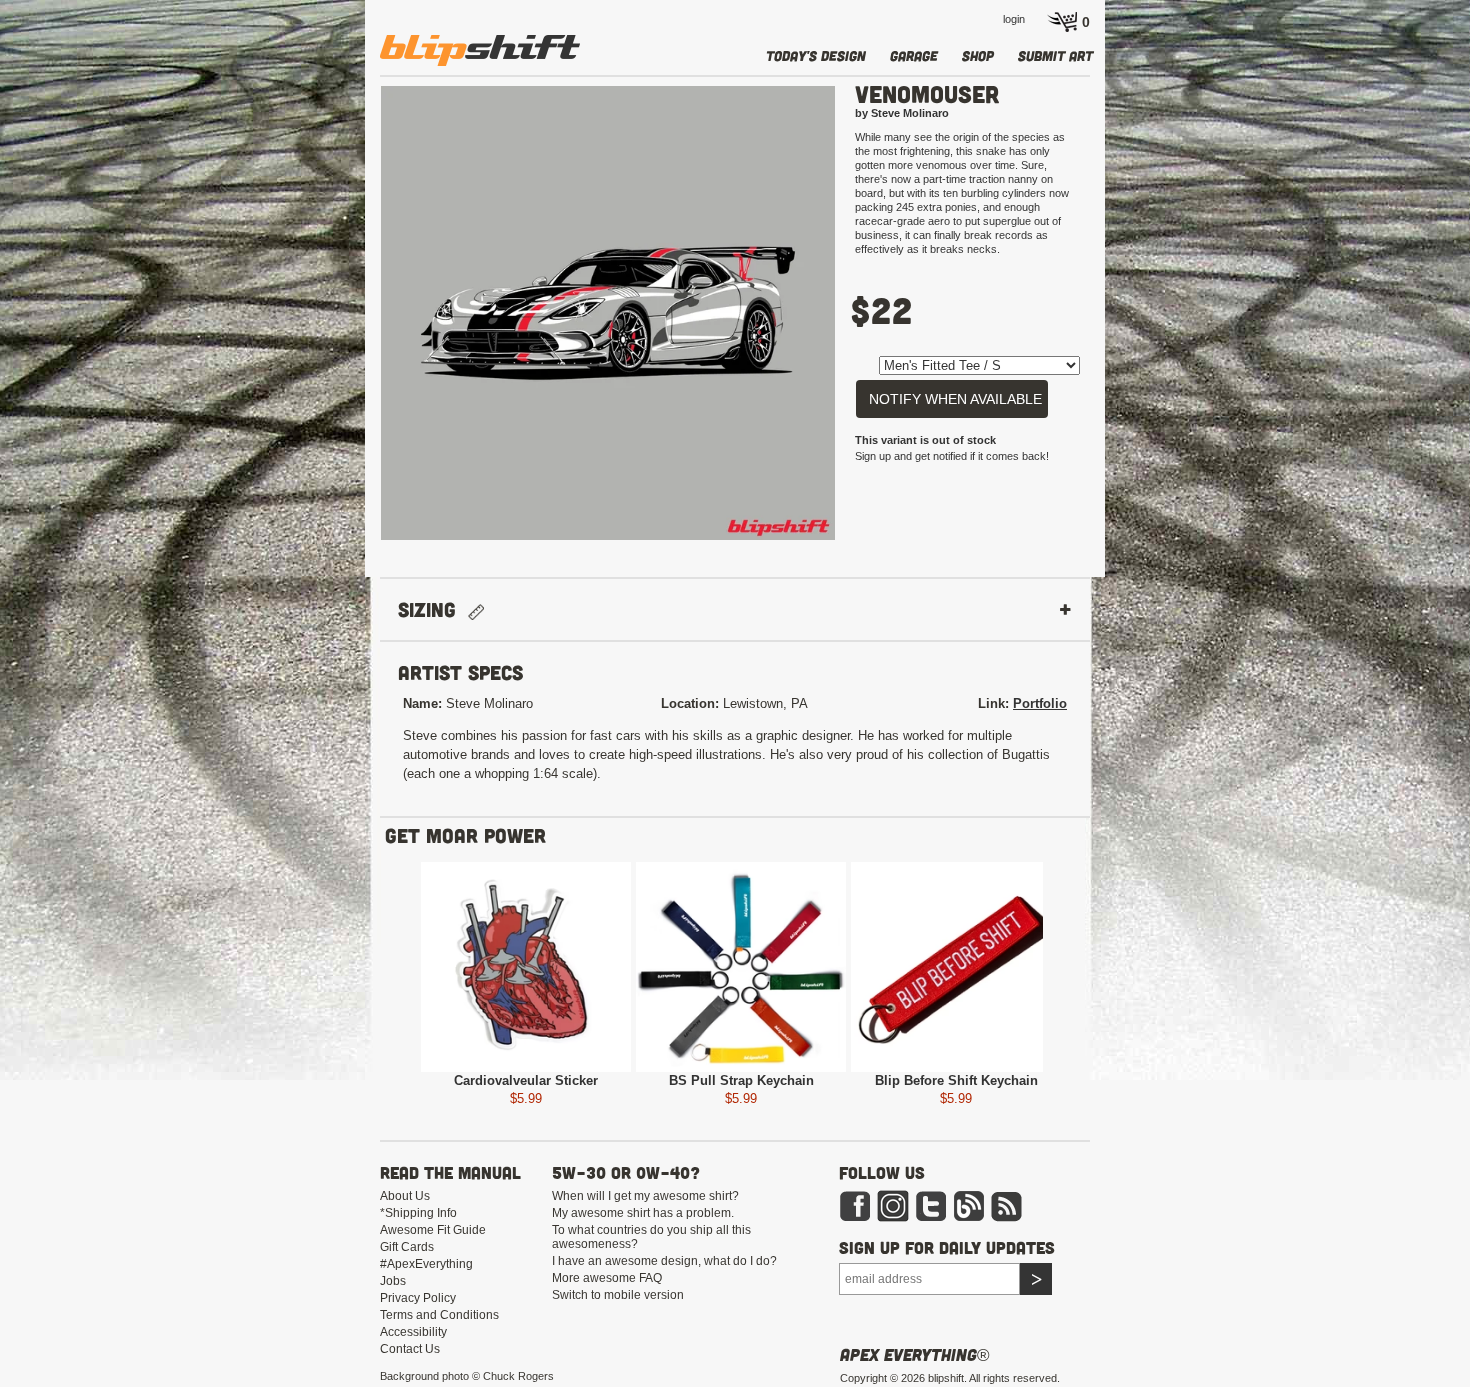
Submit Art (1055, 55)
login (1014, 19)
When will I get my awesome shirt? (645, 1196)
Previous (351, 321)
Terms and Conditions (439, 1315)
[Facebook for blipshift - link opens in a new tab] (855, 1205)
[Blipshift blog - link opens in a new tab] (969, 1205)
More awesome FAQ (607, 1278)
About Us (405, 1196)
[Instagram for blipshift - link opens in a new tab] (893, 1205)
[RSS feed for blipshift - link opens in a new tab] (1007, 1205)
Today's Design (816, 55)
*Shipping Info (418, 1213)
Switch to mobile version (618, 1295)
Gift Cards (407, 1247)
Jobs (393, 1281)
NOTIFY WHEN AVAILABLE (955, 399)
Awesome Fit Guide (433, 1230)
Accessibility (413, 1332)
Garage (914, 55)
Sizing (433, 609)
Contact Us (410, 1349)
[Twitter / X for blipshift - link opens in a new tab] (931, 1205)
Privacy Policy (418, 1298)
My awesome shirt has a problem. (643, 1213)
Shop (978, 55)
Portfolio (1040, 703)
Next (865, 321)
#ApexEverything (426, 1264)
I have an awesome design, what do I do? (664, 1261)
